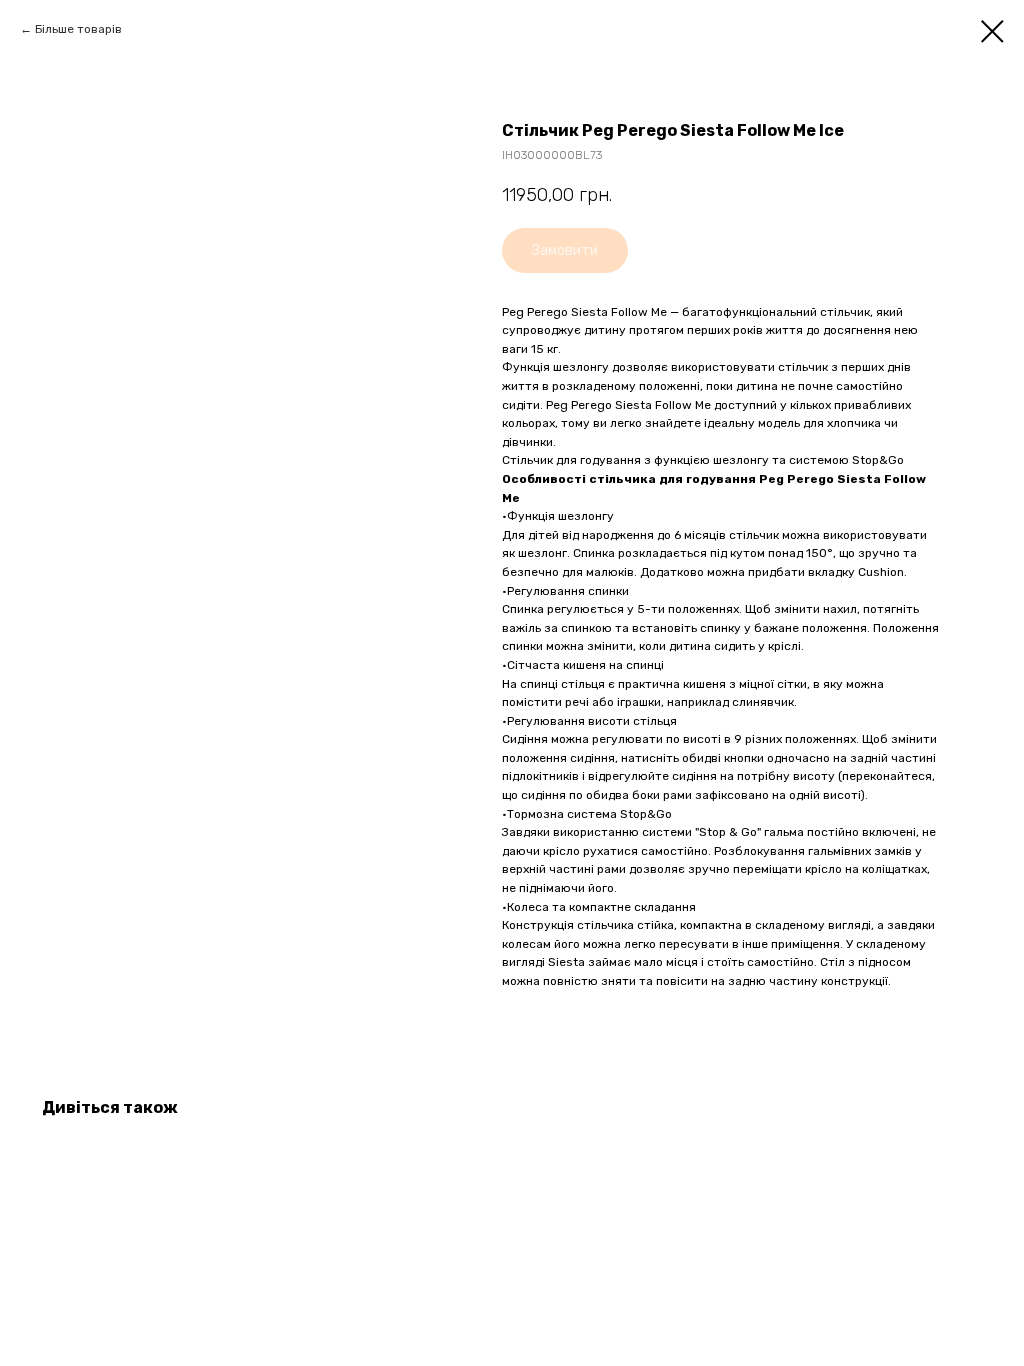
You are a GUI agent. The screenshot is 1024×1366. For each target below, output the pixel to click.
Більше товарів (78, 29)
